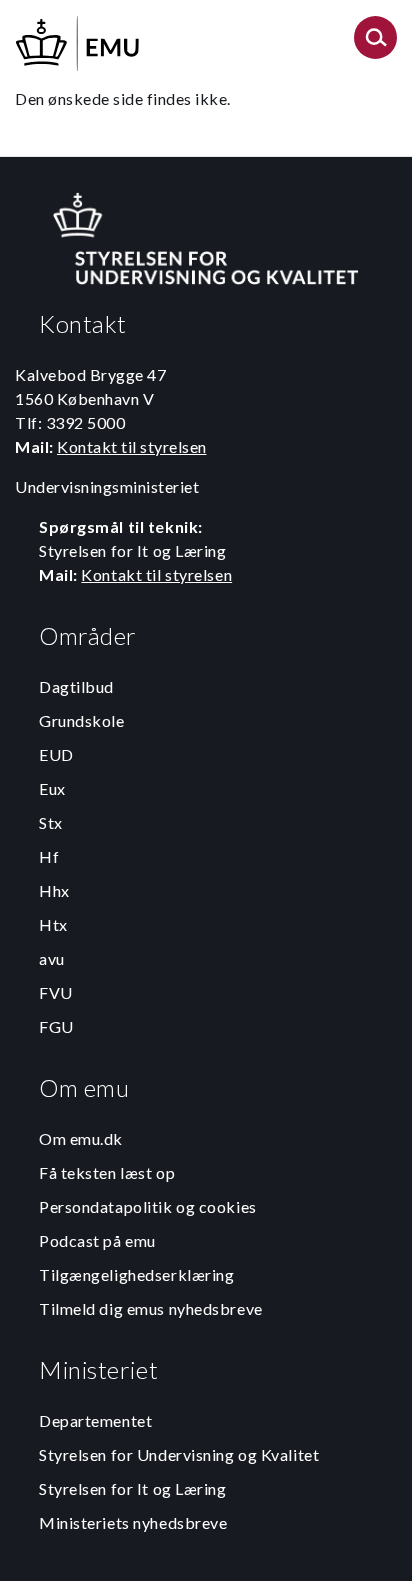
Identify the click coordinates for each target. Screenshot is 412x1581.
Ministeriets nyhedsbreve (133, 1522)
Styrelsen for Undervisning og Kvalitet (179, 1454)
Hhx (54, 890)
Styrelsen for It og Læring (133, 1488)
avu (52, 958)
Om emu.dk (81, 1138)
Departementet (95, 1420)
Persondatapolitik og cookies (148, 1206)
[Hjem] (79, 40)
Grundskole (82, 720)
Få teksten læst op (107, 1172)
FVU (56, 992)
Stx (51, 822)
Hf (49, 856)
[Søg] (375, 43)
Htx (53, 924)
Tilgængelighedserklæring (136, 1274)
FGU (56, 1026)
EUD (56, 754)
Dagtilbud (76, 686)
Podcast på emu (97, 1240)
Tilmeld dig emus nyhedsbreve (151, 1308)
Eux (52, 788)
